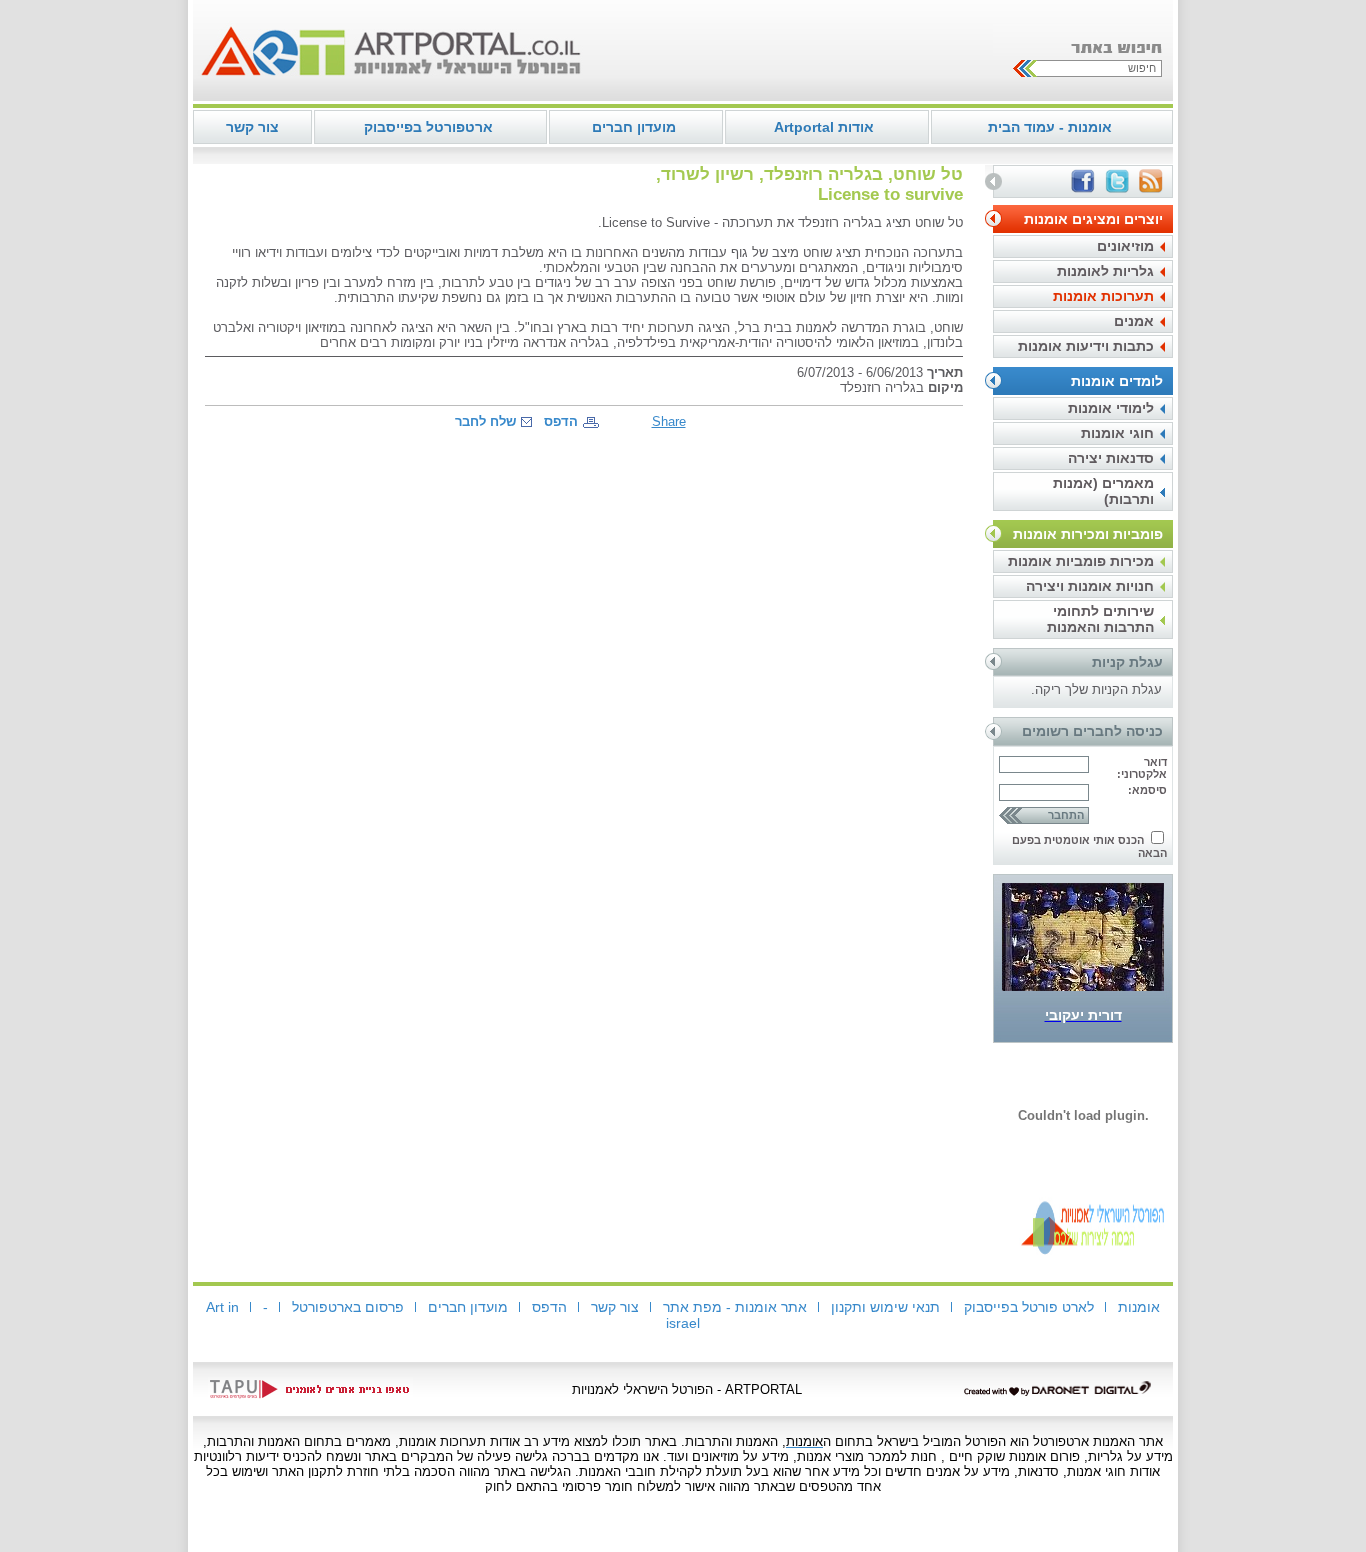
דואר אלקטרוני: (1142, 768)
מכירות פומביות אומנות (1081, 561)
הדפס (561, 421)
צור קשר (252, 127)
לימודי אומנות (1111, 408)
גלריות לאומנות (1105, 271)
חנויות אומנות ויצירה (1090, 586)
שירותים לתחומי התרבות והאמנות (1100, 619)
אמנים (1134, 321)
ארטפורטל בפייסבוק (428, 127)
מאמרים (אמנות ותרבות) (1103, 491)
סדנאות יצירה (1111, 458)
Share (669, 421)
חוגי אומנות (1117, 433)
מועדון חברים (634, 127)
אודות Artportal (824, 127)
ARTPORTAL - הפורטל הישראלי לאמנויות (687, 1389)
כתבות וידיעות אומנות (1086, 346)
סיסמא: (1147, 790)
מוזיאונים (1125, 246)
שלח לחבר (485, 421)
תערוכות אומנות (1103, 296)
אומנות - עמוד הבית (1050, 127)
